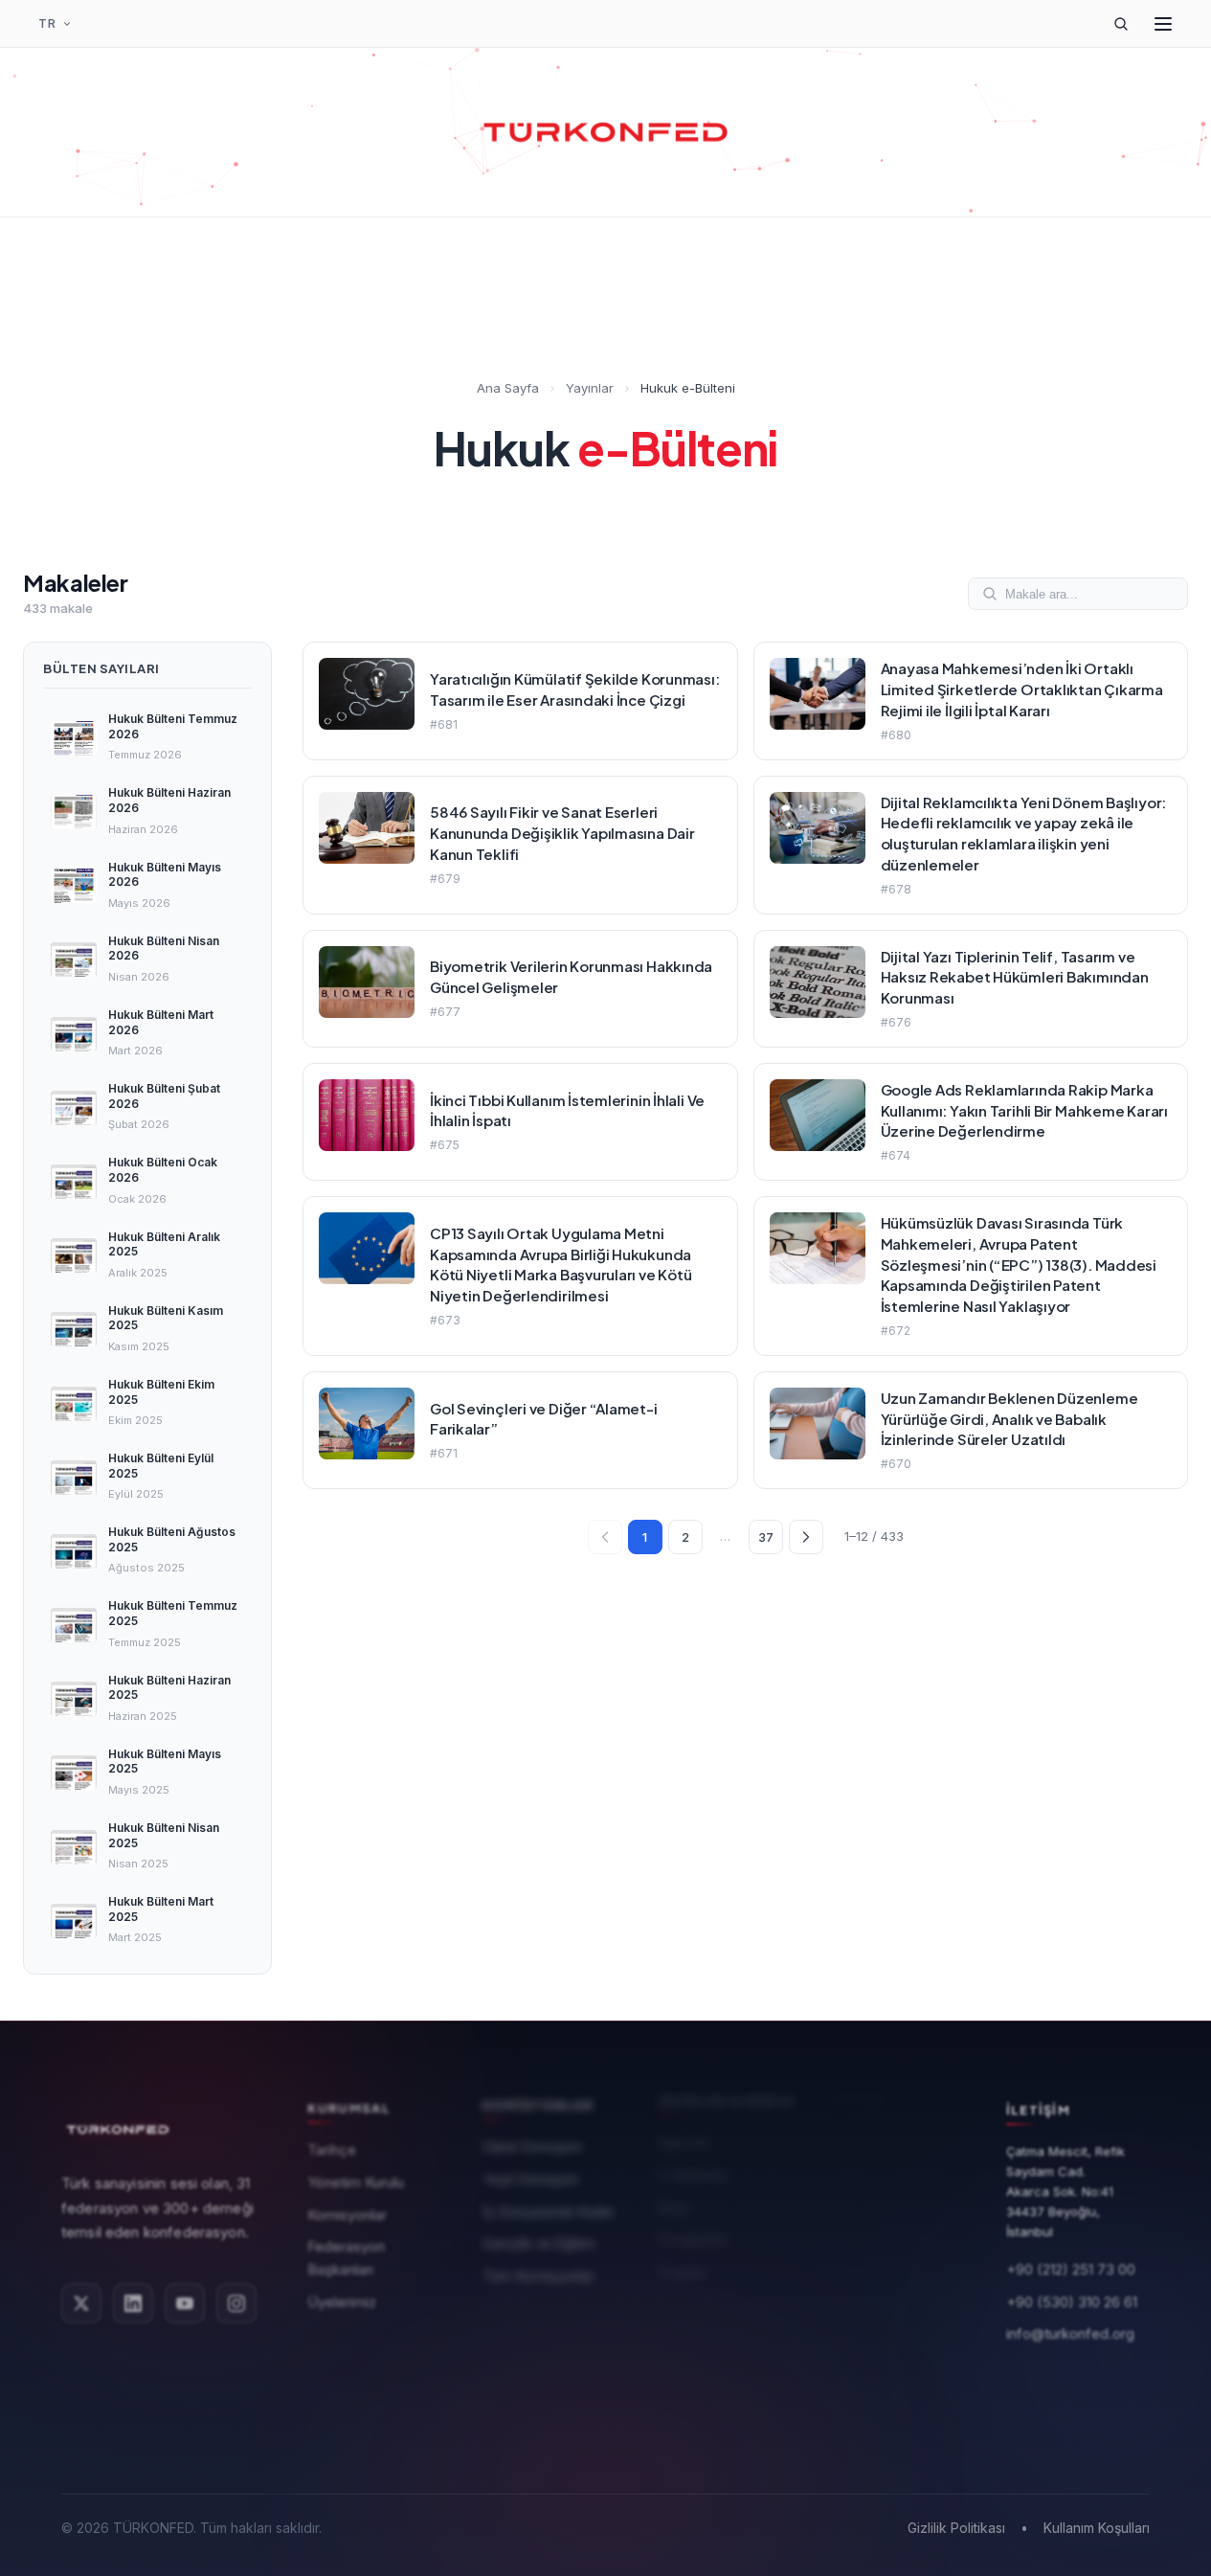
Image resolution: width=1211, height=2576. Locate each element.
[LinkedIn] (133, 2305)
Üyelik (851, 2147)
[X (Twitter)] (81, 2305)
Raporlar (684, 2150)
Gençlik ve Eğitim (539, 2249)
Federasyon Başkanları (346, 2261)
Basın (674, 2214)
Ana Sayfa (508, 388)
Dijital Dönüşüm (533, 2152)
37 (766, 1537)
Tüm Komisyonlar (538, 2281)
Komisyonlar (347, 2217)
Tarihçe (332, 2153)
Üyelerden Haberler (895, 2244)
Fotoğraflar (693, 2247)
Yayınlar (590, 388)
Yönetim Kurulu (356, 2186)
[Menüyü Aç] (1163, 24)
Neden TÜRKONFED (898, 2180)
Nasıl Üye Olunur (885, 2212)
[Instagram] (236, 2305)
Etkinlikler (862, 2276)
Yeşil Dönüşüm (531, 2184)
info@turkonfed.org (1070, 2336)
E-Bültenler (693, 2183)
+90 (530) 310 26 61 (1072, 2304)
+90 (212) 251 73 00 (1071, 2271)
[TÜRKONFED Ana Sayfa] (606, 132)
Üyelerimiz (342, 2305)
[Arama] (1121, 24)
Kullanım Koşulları (1097, 2528)
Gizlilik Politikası (956, 2528)
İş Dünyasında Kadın (548, 2216)
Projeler (682, 2279)
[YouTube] (185, 2305)
